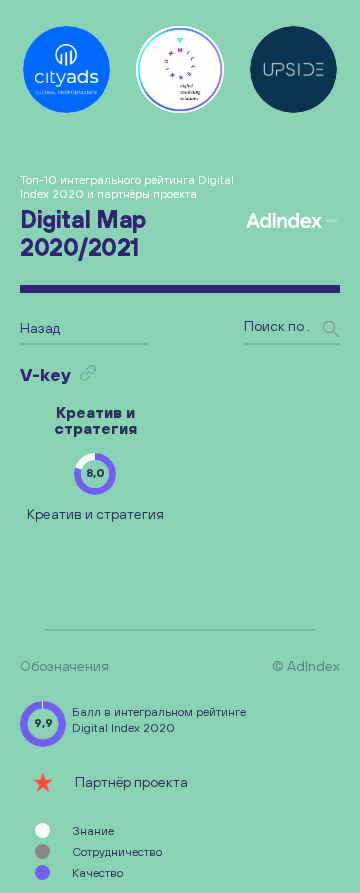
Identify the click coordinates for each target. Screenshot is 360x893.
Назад (40, 328)
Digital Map (83, 233)
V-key (45, 374)
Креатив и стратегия (95, 420)
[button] (95, 474)
